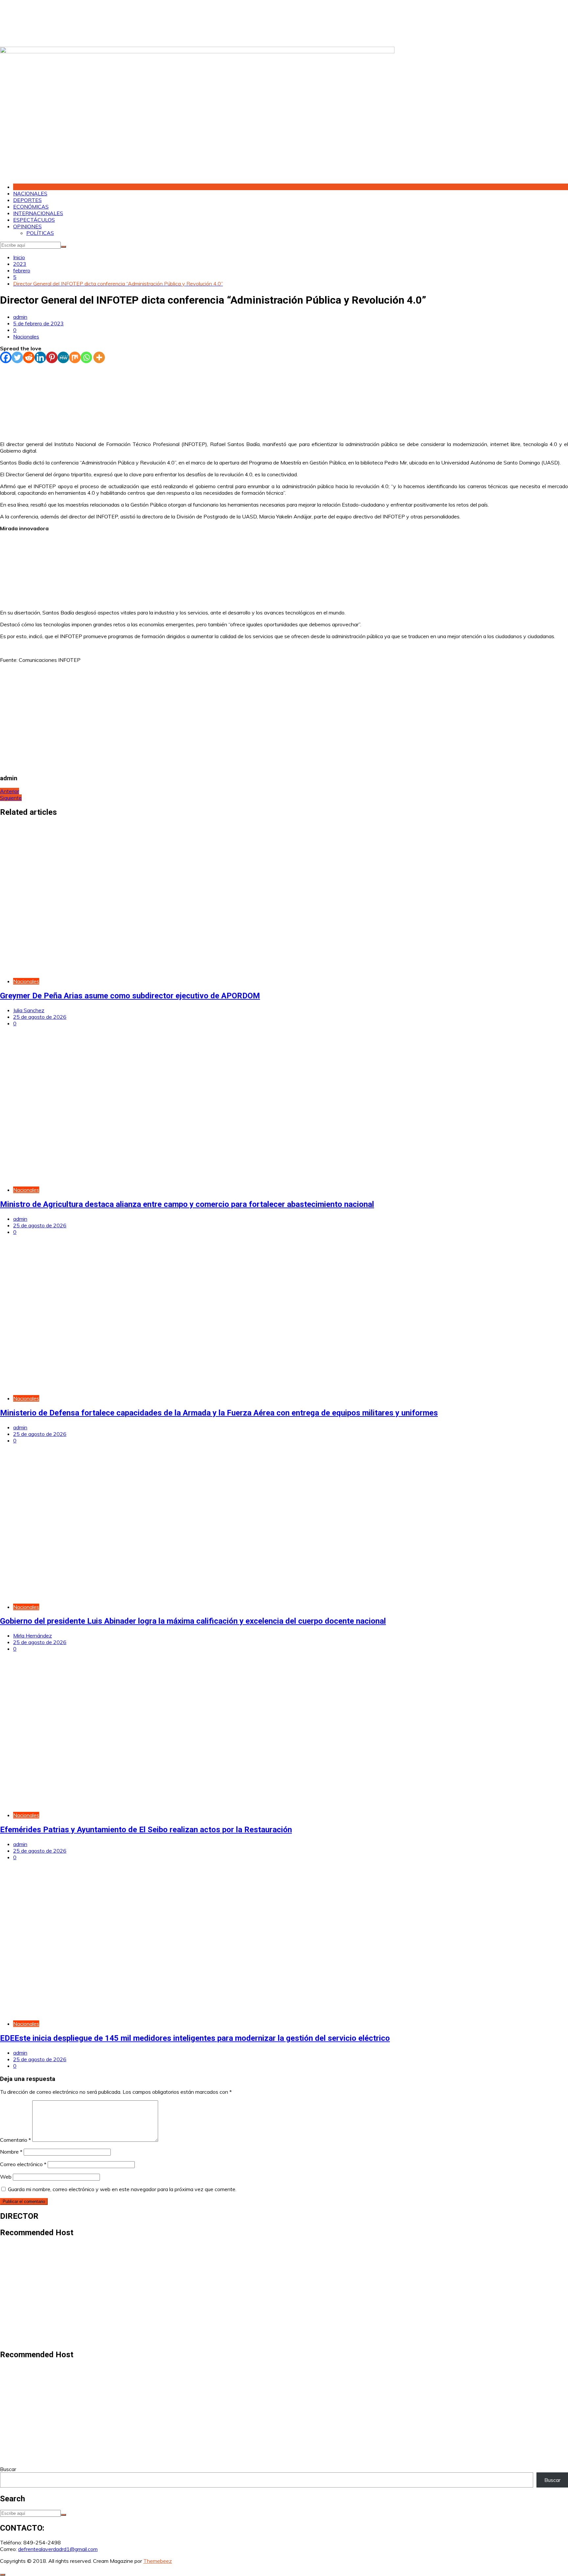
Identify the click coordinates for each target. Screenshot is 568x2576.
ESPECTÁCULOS (34, 220)
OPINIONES (27, 226)
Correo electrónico (23, 2164)
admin (20, 317)
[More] (99, 357)
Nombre (11, 2152)
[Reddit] (29, 357)
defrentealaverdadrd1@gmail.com (58, 2549)
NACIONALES (30, 193)
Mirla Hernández (33, 1636)
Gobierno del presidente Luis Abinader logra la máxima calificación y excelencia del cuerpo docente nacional (193, 1621)
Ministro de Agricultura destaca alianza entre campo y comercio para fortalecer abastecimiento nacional (187, 1204)
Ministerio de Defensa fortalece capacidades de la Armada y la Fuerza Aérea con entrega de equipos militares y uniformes (219, 1413)
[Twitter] (17, 357)
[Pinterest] (52, 357)
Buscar (8, 2469)
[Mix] (75, 357)
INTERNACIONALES (38, 213)
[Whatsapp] (86, 357)
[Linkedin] (40, 357)
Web (6, 2177)
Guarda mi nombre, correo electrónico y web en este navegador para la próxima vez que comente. (122, 2189)
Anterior (10, 791)
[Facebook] (6, 357)
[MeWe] (63, 357)
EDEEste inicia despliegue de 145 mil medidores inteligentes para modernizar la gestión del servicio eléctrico (195, 2038)
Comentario (15, 2140)
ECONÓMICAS (31, 207)
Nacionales (26, 337)
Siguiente (11, 798)
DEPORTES (27, 200)
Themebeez (158, 2561)
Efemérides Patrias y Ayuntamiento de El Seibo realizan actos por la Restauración (146, 1830)
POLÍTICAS (40, 233)
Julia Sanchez (29, 1010)
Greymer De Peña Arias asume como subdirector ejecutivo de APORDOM (130, 996)
